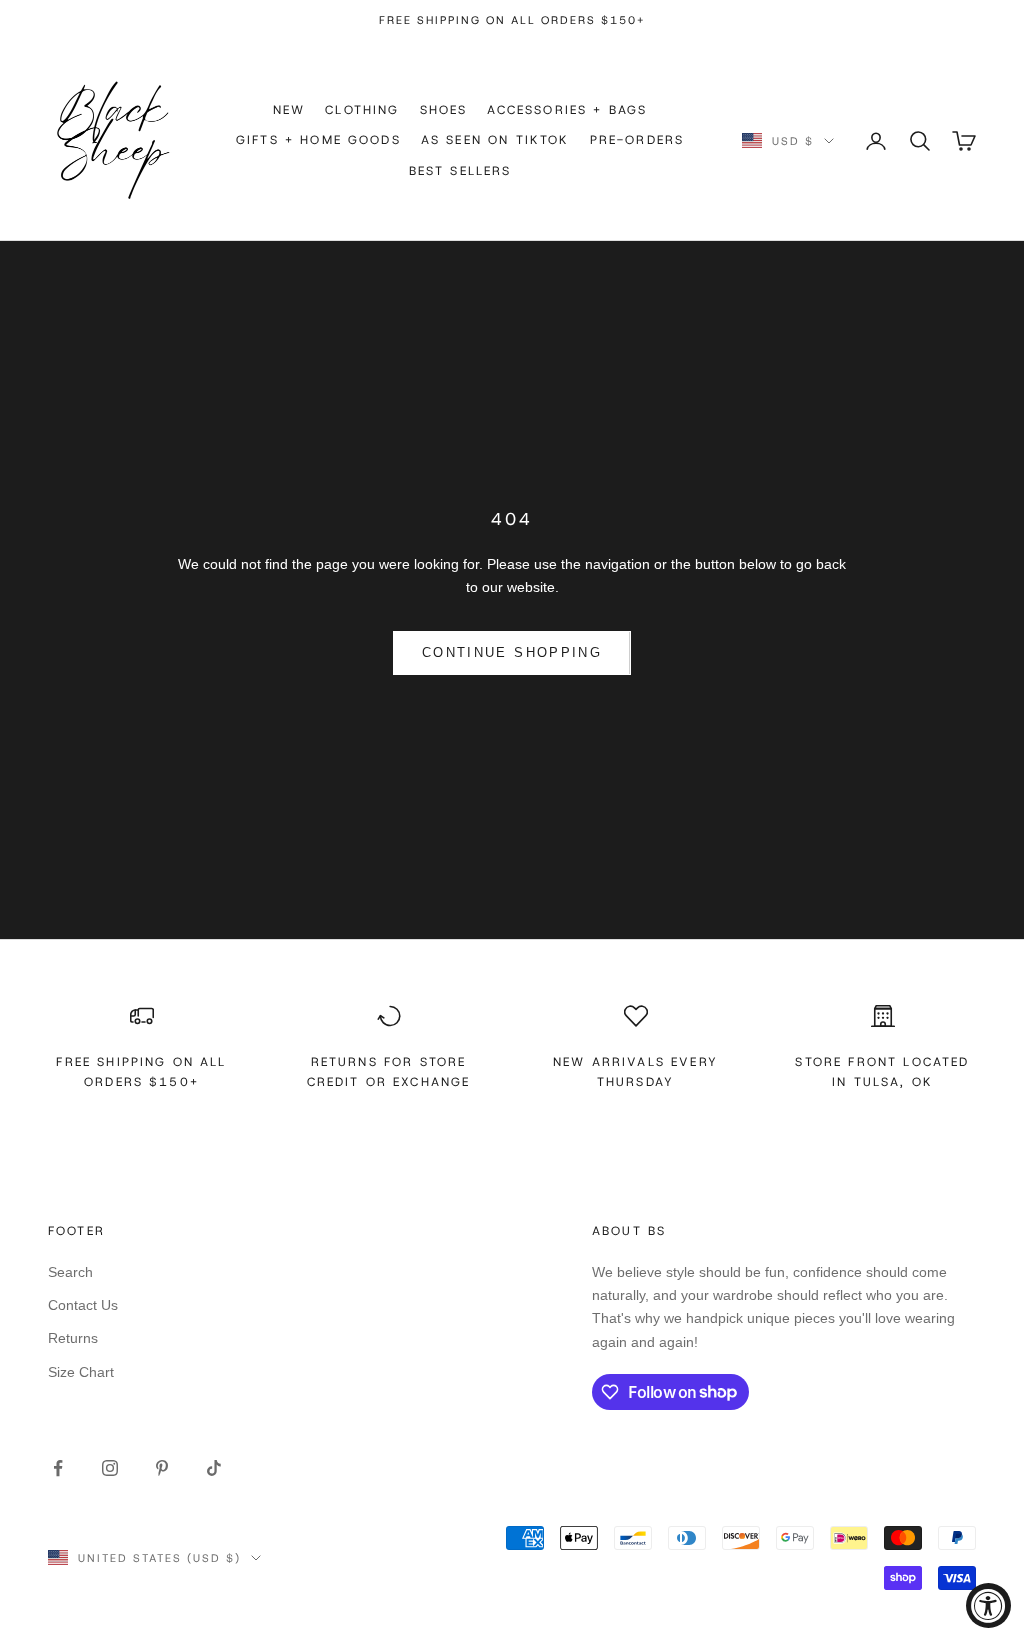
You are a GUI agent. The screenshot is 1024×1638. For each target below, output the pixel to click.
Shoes (444, 110)
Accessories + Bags (567, 110)
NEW (289, 110)
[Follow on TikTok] (214, 1468)
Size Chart (81, 1372)
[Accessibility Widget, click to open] (988, 1605)
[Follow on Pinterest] (162, 1468)
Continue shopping (512, 652)
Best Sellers (460, 171)
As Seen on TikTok (495, 140)
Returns (73, 1338)
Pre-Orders (637, 140)
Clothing (362, 110)
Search (70, 1272)
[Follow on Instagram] (110, 1468)
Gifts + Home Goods (318, 140)
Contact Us (83, 1305)
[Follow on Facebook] (58, 1468)
